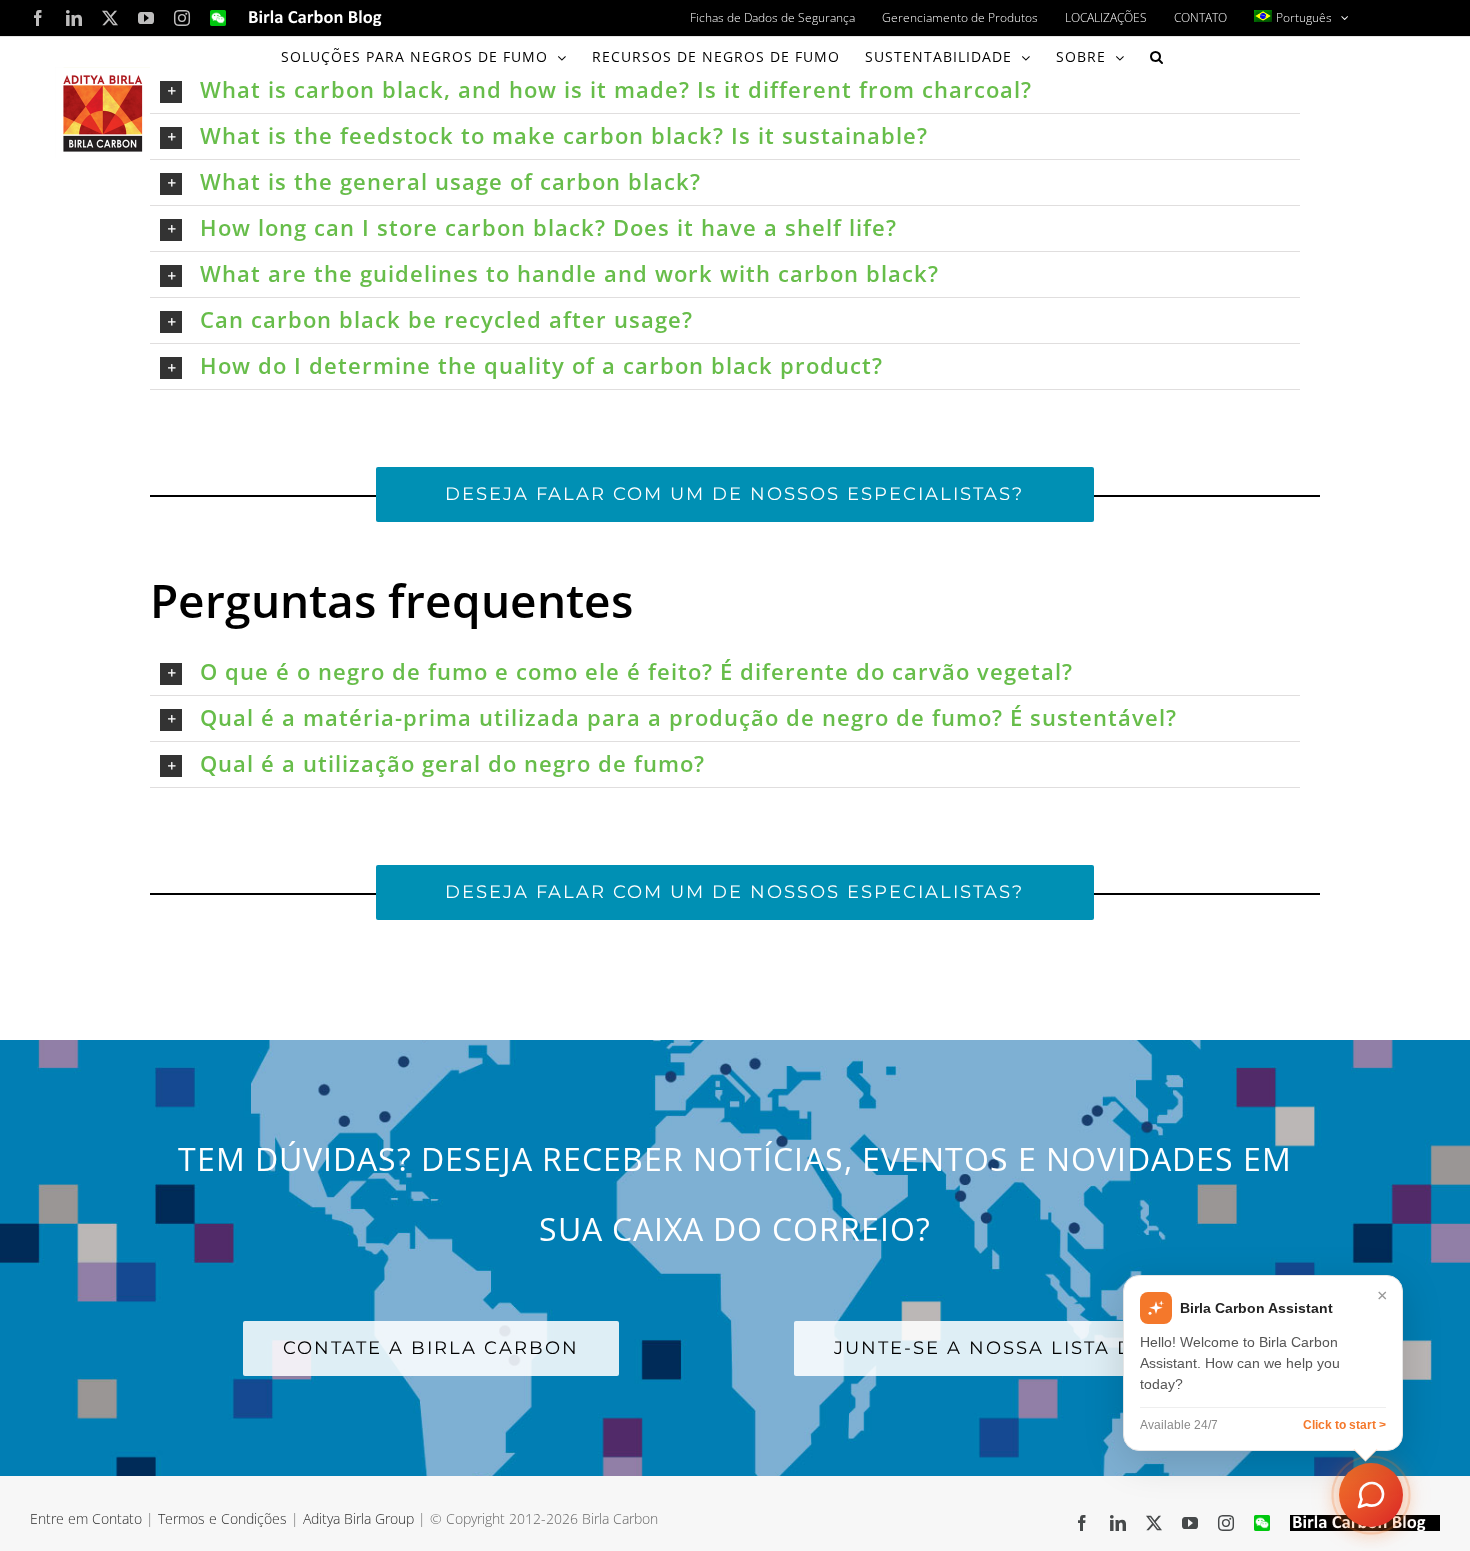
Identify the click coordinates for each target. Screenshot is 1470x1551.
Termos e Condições (222, 1518)
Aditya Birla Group (358, 1518)
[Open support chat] (1371, 1495)
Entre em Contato (86, 1518)
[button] (1157, 57)
